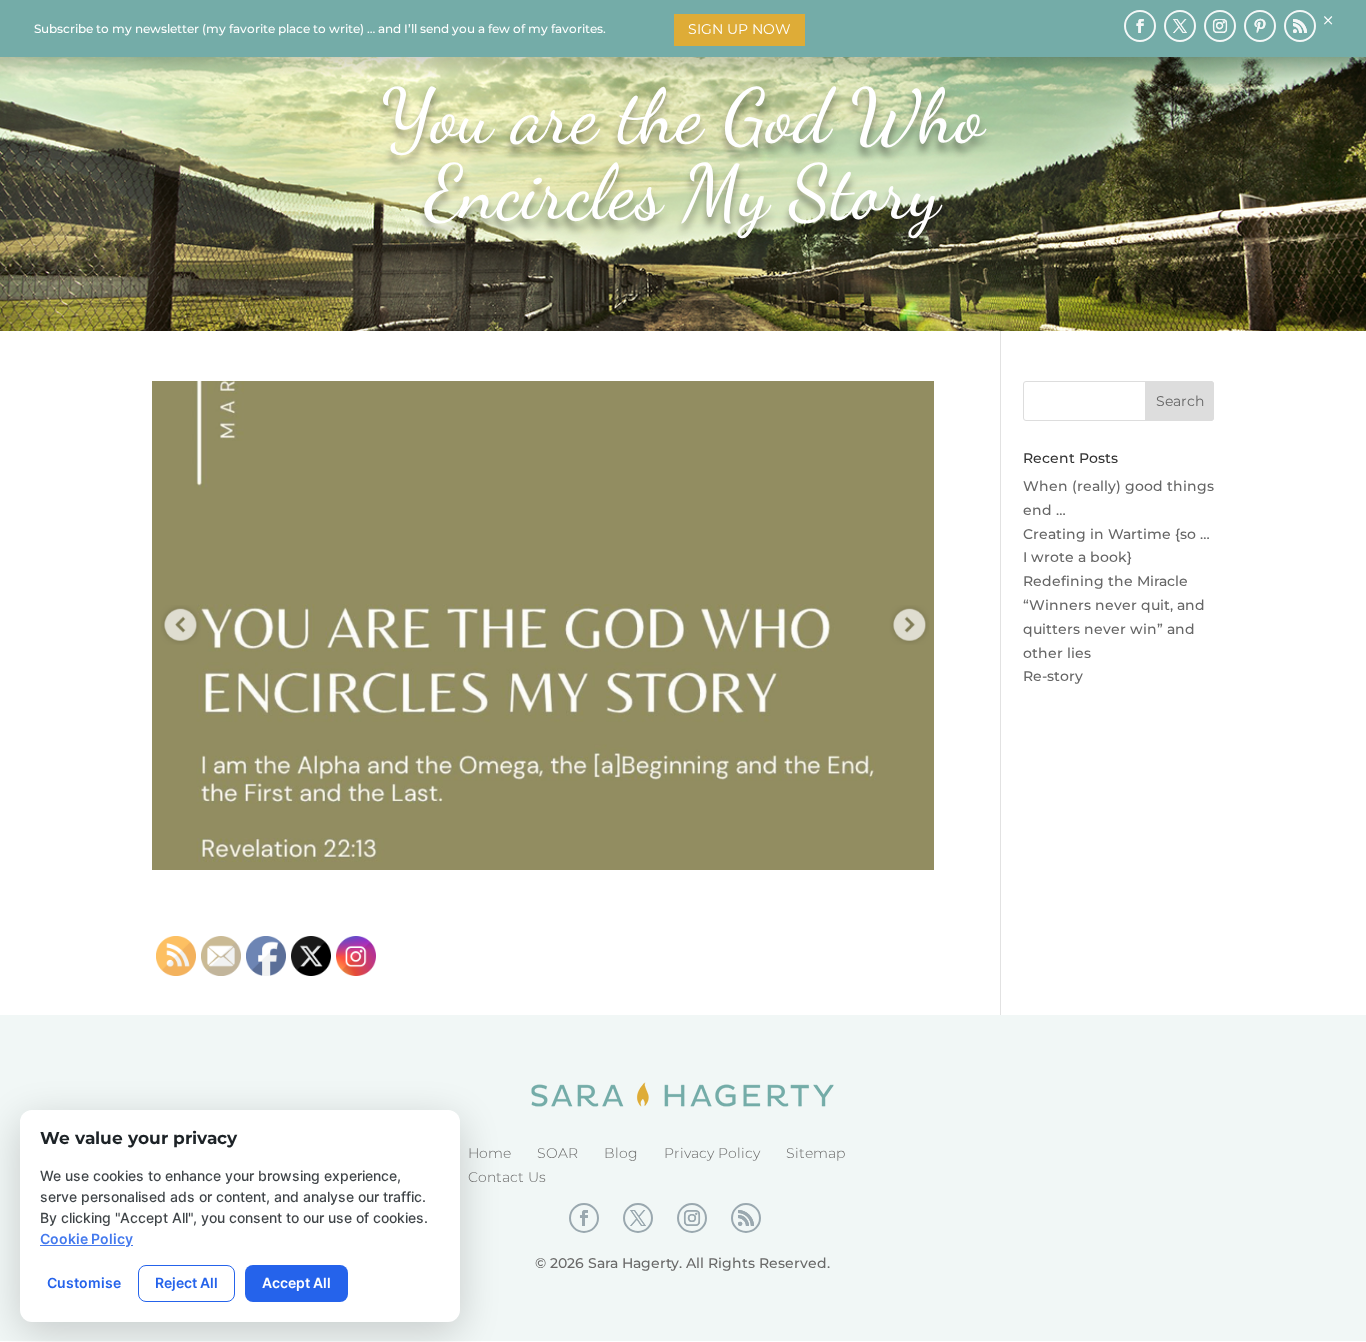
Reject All (186, 1282)
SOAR (557, 1153)
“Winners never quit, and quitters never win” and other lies (1114, 629)
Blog (621, 1153)
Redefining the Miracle (1105, 581)
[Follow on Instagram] (1220, 26)
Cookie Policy (86, 1238)
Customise (84, 1282)
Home (489, 1153)
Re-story (1053, 676)
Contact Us (507, 1177)
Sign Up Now (739, 29)
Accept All (296, 1282)
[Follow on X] (1180, 26)
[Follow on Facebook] (1140, 26)
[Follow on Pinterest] (1260, 26)
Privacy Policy (712, 1153)
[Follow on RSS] (1300, 26)
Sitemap (815, 1153)
